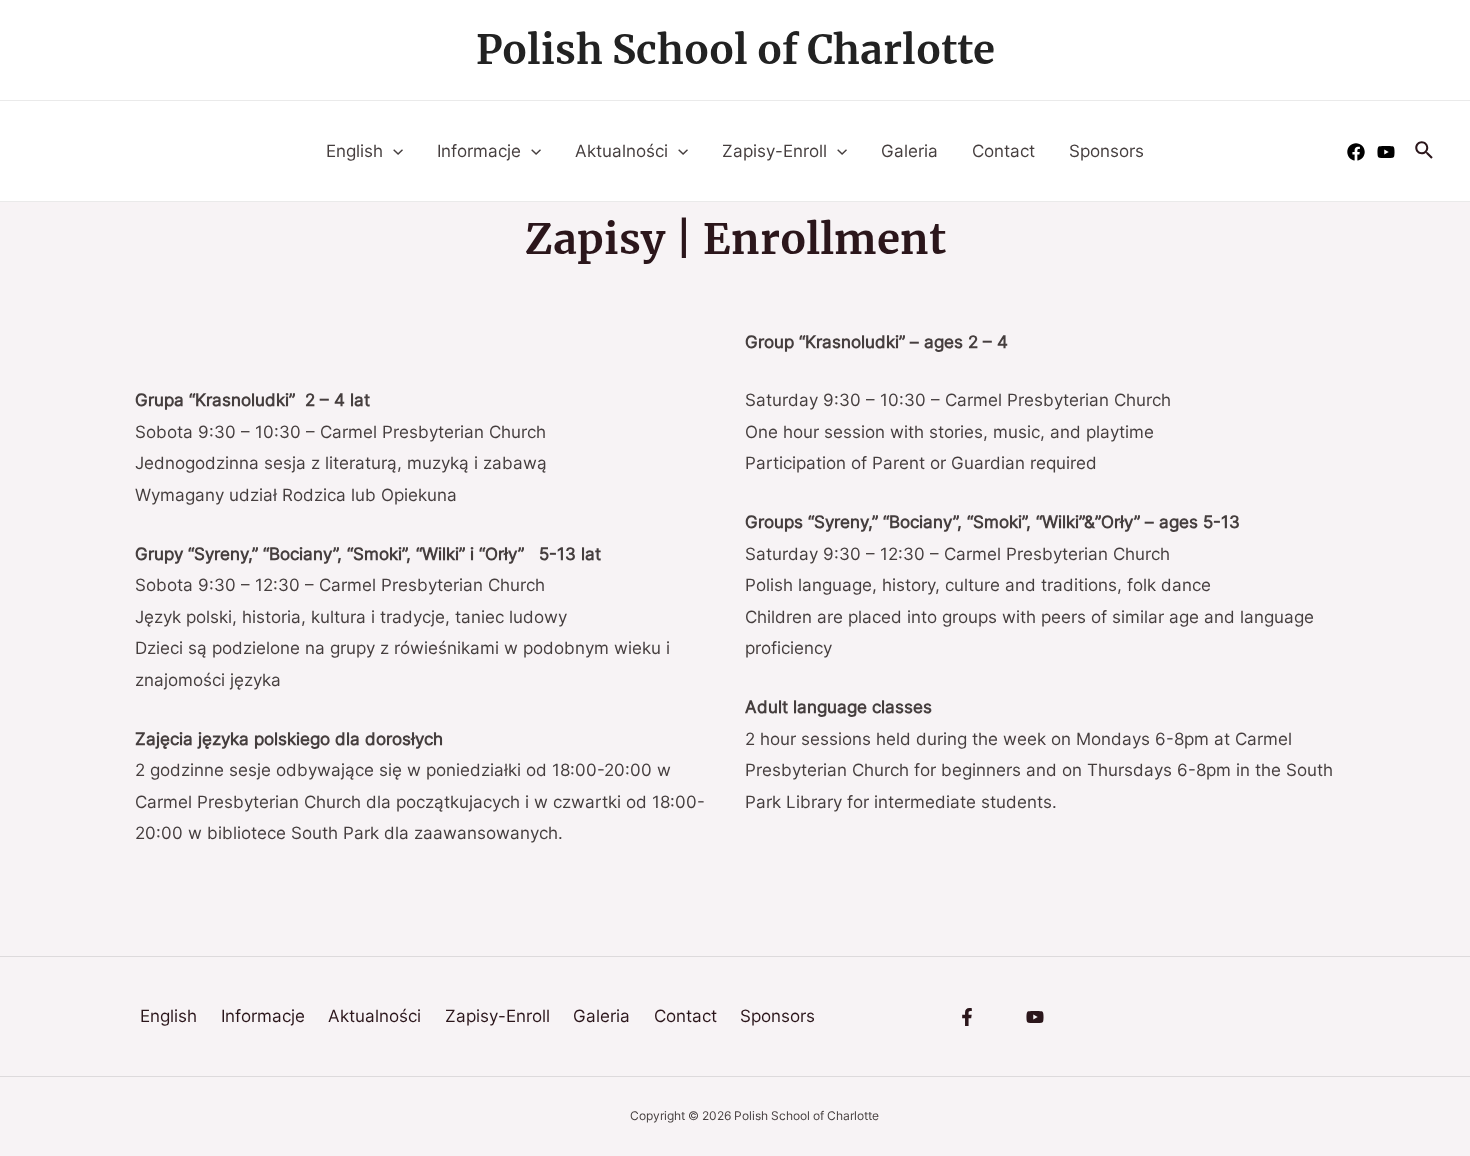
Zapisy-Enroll (774, 151)
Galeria (909, 151)
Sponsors (1106, 151)
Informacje (479, 151)
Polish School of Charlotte (735, 50)
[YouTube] (1386, 152)
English (354, 151)
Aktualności (621, 151)
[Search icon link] (1425, 151)
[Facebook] (1356, 152)
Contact (1003, 151)
